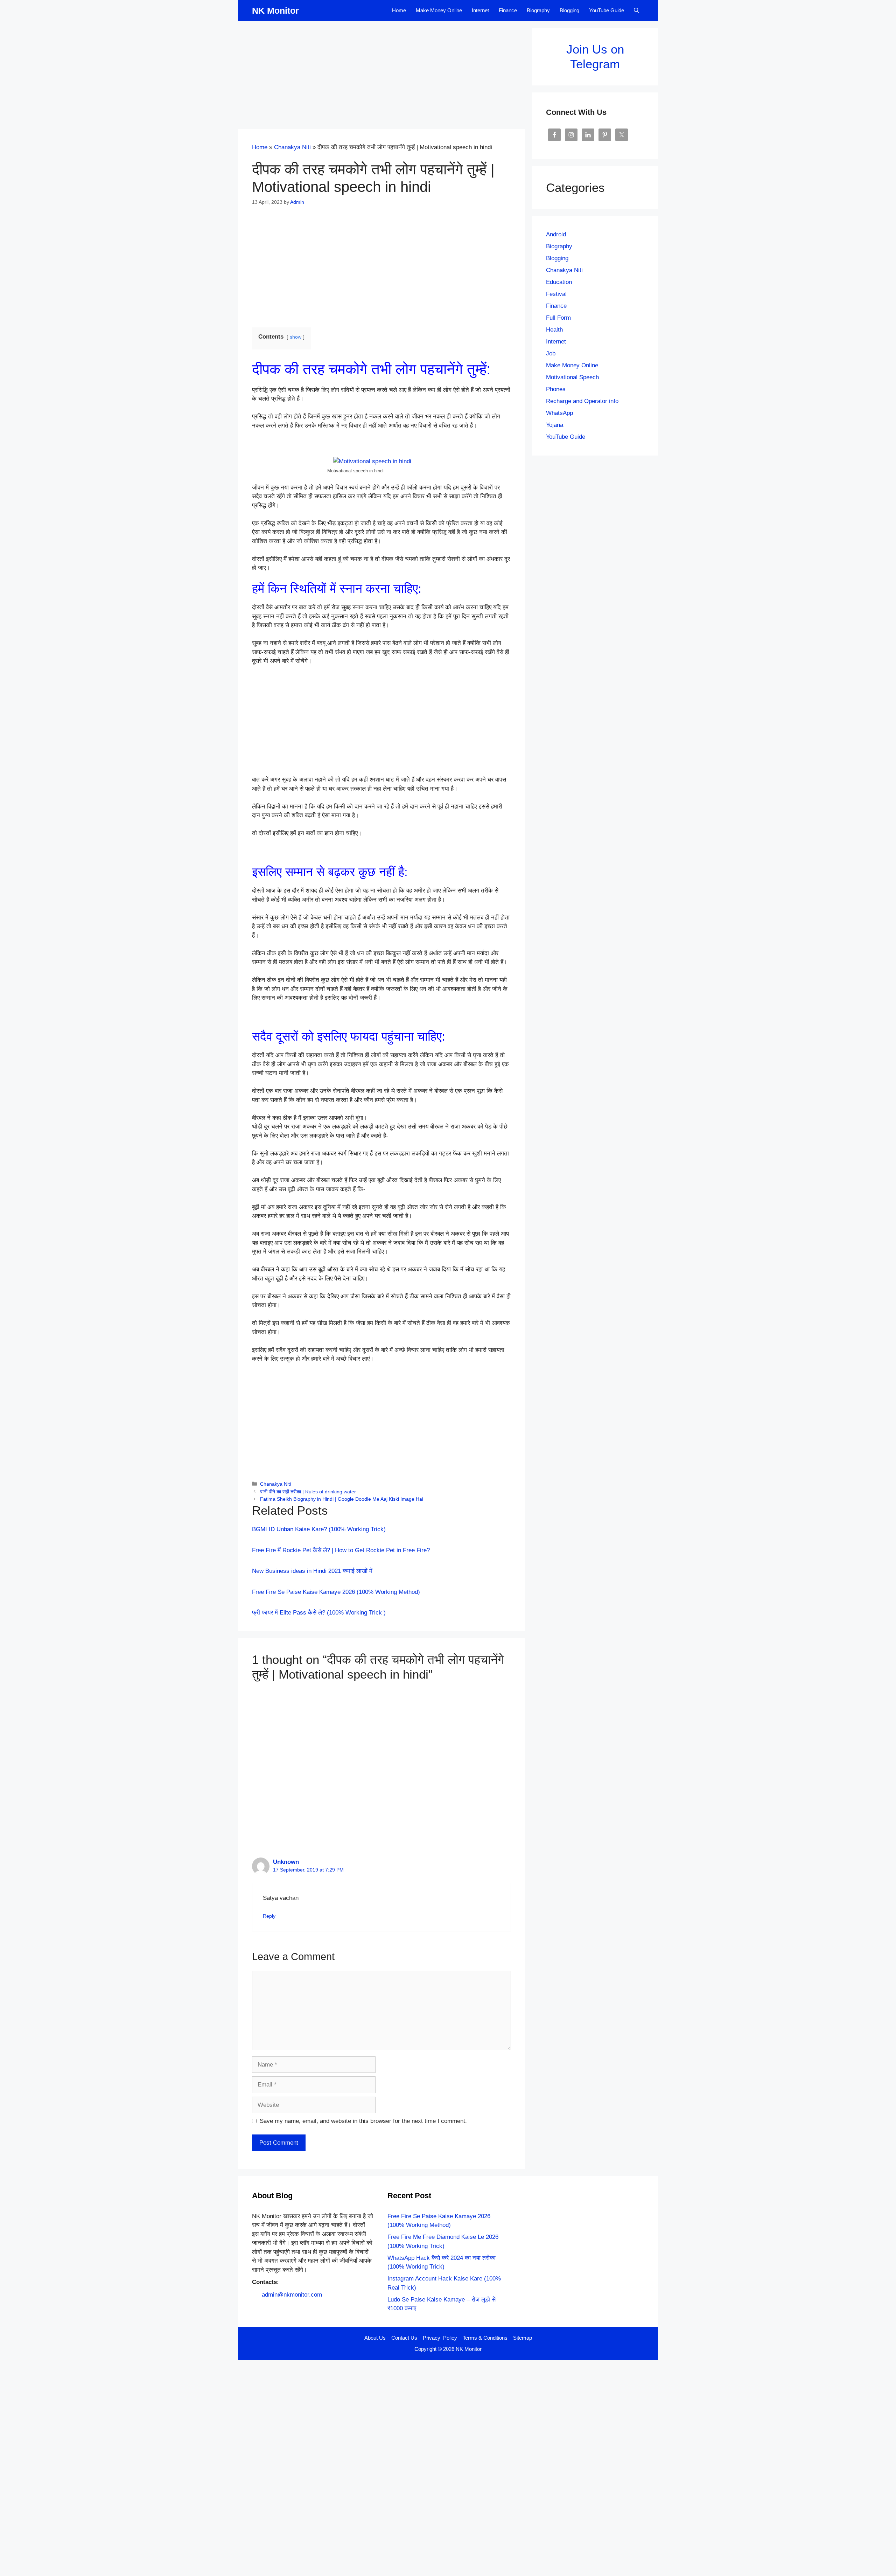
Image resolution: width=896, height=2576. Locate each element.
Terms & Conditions (485, 2338)
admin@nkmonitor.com (292, 2295)
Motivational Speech (572, 377)
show (296, 337)
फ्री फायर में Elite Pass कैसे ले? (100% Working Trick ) (319, 1613)
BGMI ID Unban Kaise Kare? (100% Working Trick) (319, 1529)
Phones (556, 389)
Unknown (286, 1862)
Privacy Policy (440, 2338)
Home (399, 10)
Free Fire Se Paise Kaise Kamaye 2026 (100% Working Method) (336, 1592)
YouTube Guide (607, 10)
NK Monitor (275, 11)
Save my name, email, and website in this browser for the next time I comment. (363, 2121)
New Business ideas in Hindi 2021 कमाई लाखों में (312, 1571)
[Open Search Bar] (636, 11)
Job (551, 353)
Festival (556, 294)
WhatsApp (559, 413)
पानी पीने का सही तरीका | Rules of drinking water (308, 1492)
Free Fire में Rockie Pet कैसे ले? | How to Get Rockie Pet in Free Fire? (341, 1550)
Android (556, 234)
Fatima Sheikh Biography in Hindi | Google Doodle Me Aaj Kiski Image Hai (342, 1499)
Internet (480, 10)
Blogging (569, 10)
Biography (538, 10)
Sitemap (523, 2338)
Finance (508, 10)
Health (554, 330)
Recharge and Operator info (582, 401)
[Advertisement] (381, 77)
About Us (375, 2338)
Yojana (555, 425)
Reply (269, 1916)
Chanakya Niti (292, 147)
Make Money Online (439, 10)
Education (559, 282)
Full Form (558, 318)
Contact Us (404, 2338)
